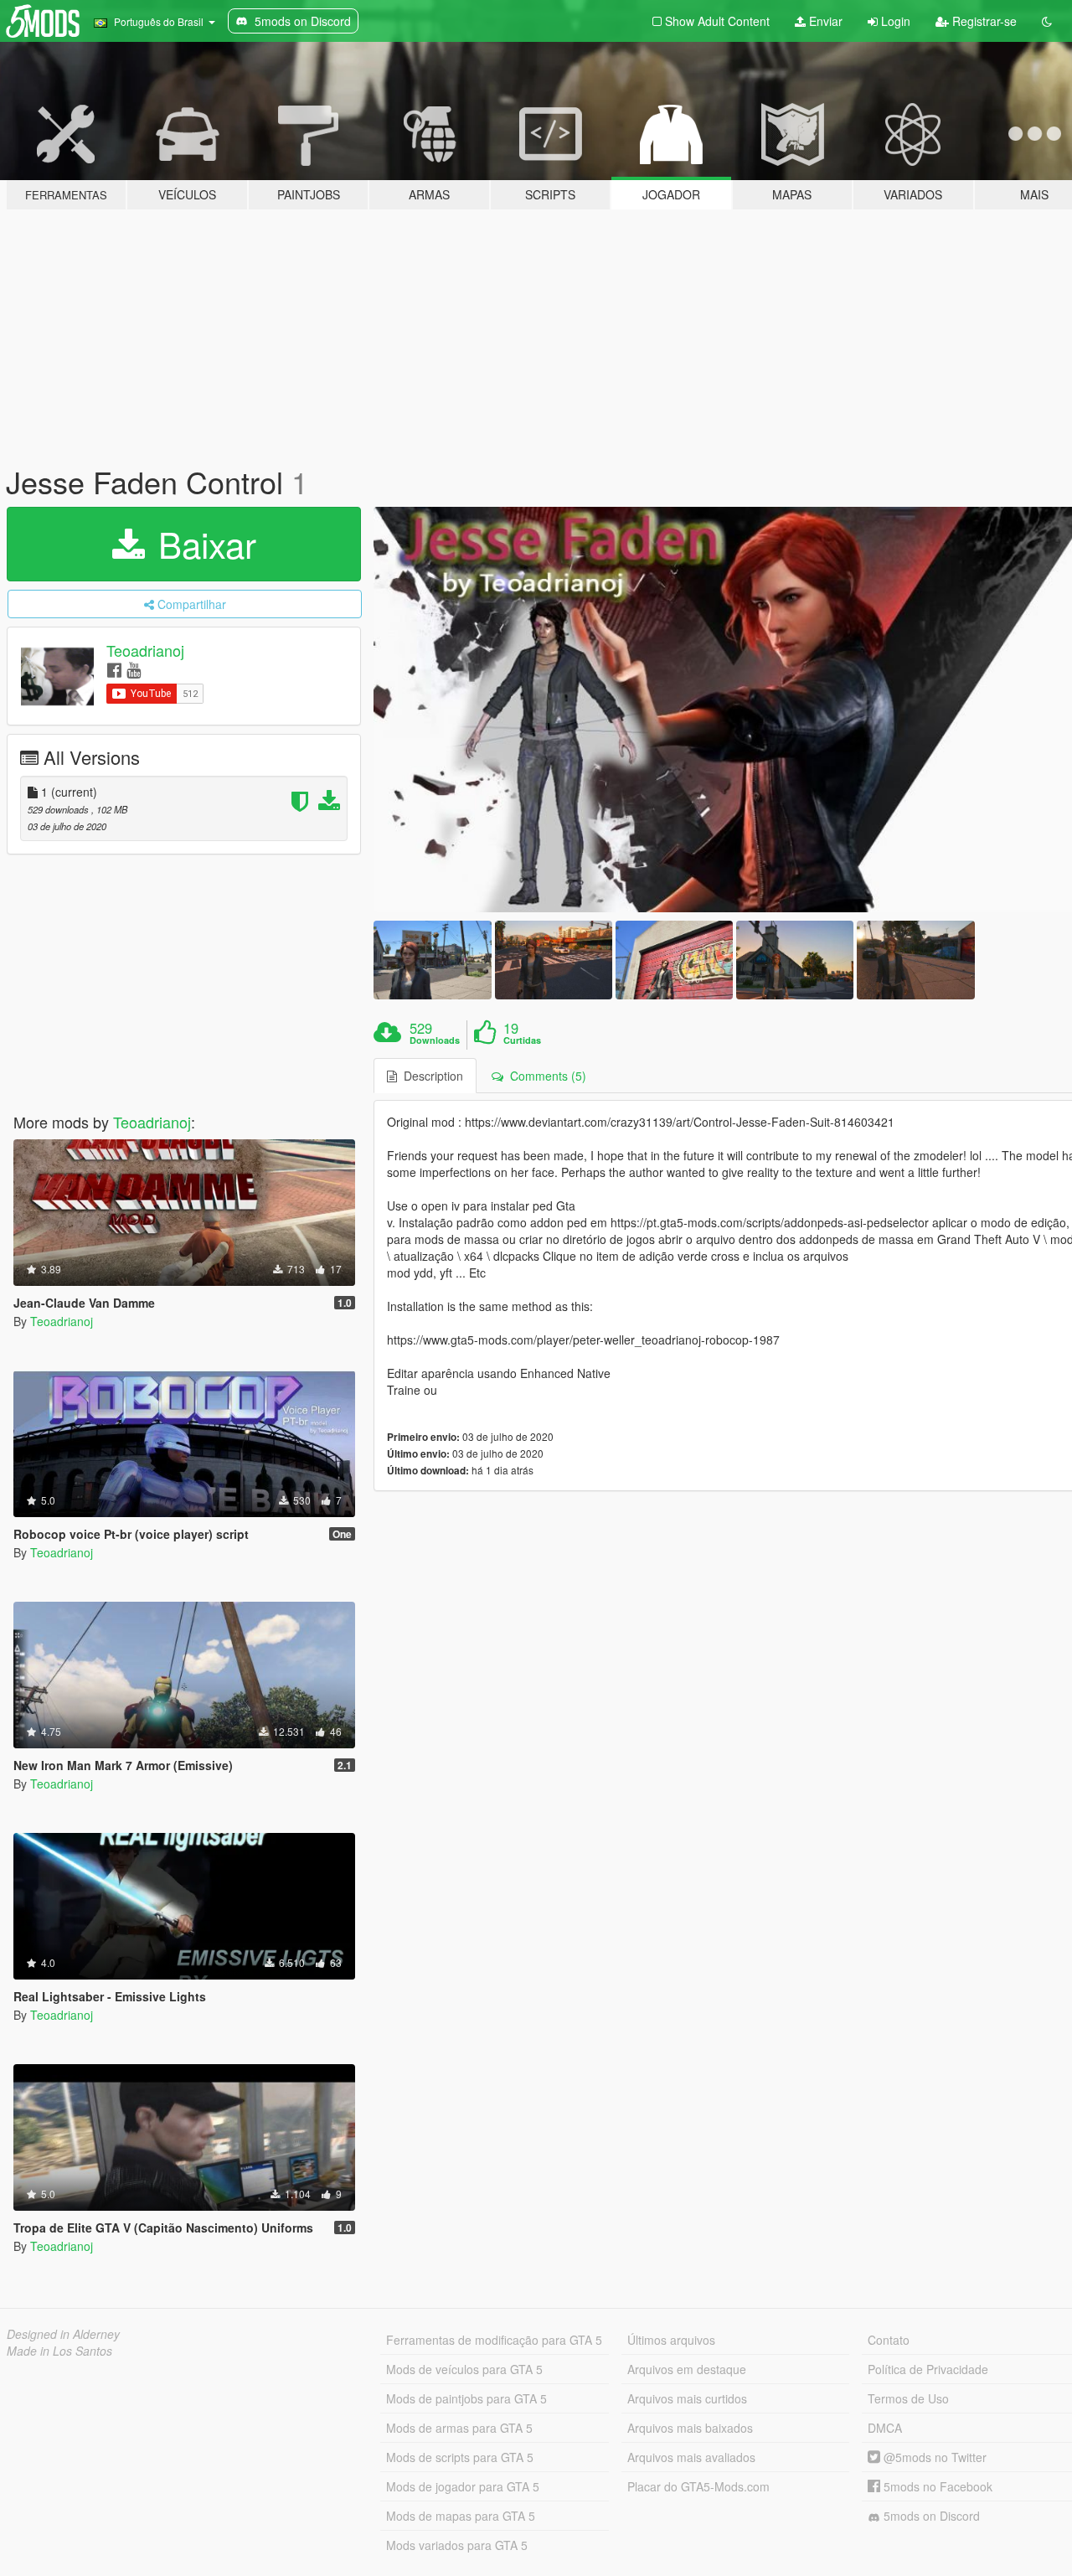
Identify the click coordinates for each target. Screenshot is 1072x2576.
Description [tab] (430, 1076)
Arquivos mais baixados (690, 2428)
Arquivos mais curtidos (687, 2398)
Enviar (824, 21)
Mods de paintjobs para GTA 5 (466, 2398)
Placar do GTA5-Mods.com (698, 2486)
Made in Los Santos (59, 2351)
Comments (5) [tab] (545, 1076)
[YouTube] (134, 669)
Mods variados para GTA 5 (457, 2545)
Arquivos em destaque (687, 2369)
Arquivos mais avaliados (691, 2457)
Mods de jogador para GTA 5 (463, 2486)
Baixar (202, 544)
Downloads (435, 1040)
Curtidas (522, 1040)
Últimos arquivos (671, 2340)
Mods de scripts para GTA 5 (460, 2457)
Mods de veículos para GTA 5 (464, 2369)
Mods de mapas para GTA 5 (461, 2516)
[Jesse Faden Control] (432, 960)
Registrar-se (983, 21)
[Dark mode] (1047, 21)
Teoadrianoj (145, 650)
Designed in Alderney (63, 2334)
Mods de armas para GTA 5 (459, 2428)
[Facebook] (114, 669)
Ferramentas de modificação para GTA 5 (494, 2340)
